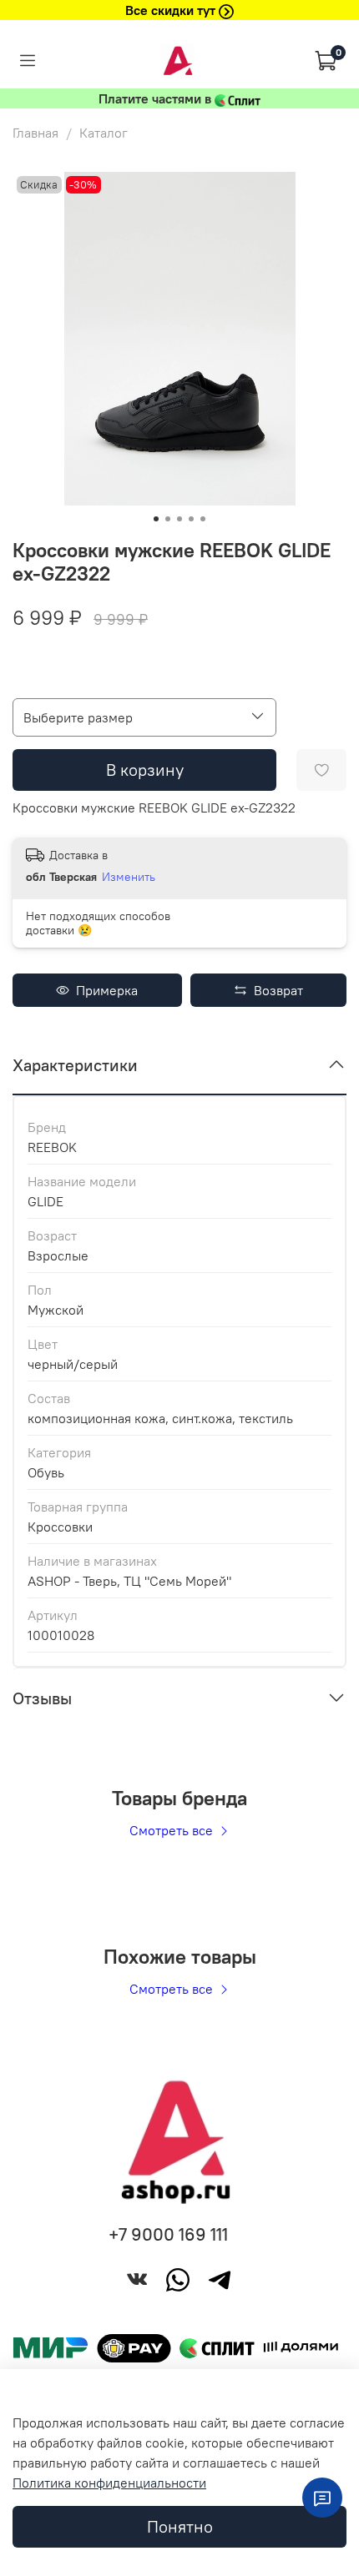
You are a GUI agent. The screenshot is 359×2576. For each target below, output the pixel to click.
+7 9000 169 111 (168, 2234)
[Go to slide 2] (168, 519)
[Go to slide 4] (191, 519)
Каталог (104, 133)
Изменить (129, 877)
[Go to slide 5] (203, 519)
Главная (35, 133)
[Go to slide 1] (156, 519)
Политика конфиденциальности (109, 2483)
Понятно (180, 2526)
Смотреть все (173, 1830)
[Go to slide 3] (179, 519)
